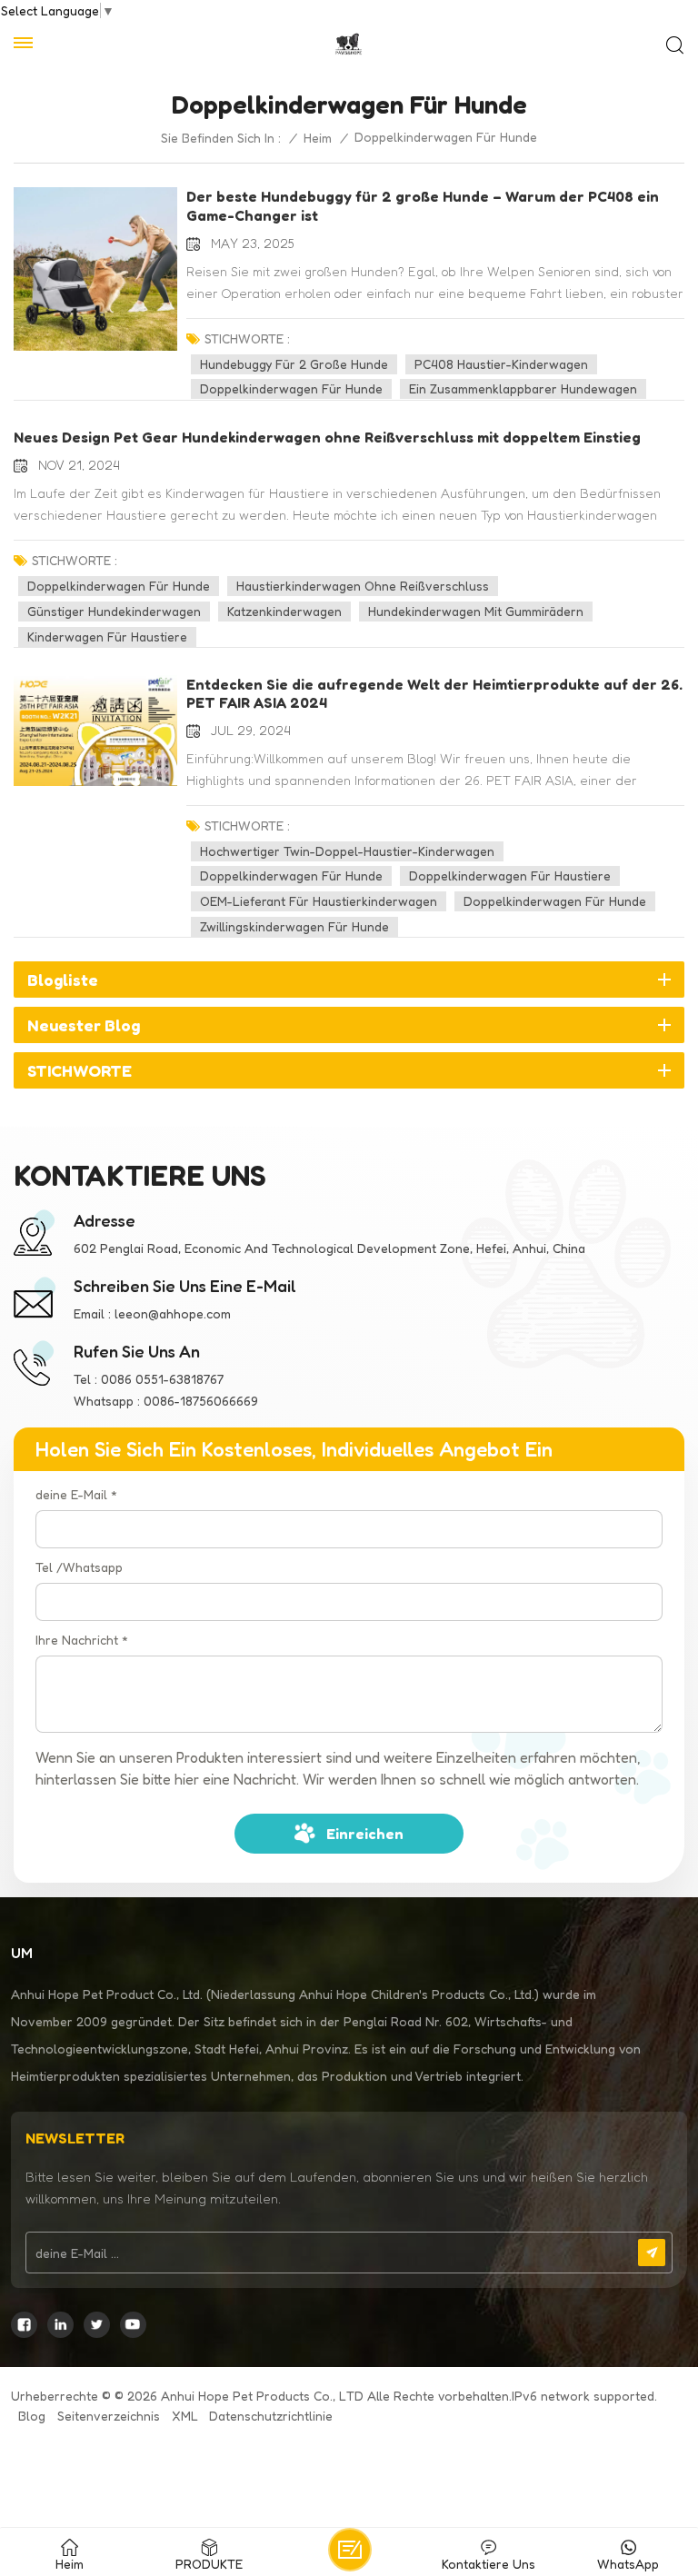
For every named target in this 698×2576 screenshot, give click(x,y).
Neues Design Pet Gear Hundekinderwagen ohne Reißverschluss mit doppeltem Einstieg (327, 437)
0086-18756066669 (201, 1401)
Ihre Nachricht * (82, 1640)
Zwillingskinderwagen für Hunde (294, 926)
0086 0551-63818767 (162, 1379)
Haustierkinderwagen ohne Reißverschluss (363, 586)
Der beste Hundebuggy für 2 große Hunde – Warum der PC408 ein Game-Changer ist (423, 206)
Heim (318, 138)
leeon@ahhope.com (173, 1313)
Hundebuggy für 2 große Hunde (294, 364)
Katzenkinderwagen (284, 611)
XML (185, 2416)
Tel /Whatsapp (79, 1567)
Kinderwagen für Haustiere (107, 637)
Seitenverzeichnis (109, 2416)
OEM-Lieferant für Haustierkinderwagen (319, 901)
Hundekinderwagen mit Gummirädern (476, 611)
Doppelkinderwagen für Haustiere (510, 875)
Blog (32, 2416)
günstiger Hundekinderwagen (114, 611)
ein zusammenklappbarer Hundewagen (523, 388)
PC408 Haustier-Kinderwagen (501, 364)
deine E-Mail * (76, 1494)
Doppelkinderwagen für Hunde (291, 388)
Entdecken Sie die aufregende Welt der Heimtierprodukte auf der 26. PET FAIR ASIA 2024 (434, 694)
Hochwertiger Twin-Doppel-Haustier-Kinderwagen (347, 851)
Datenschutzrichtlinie (271, 2416)
